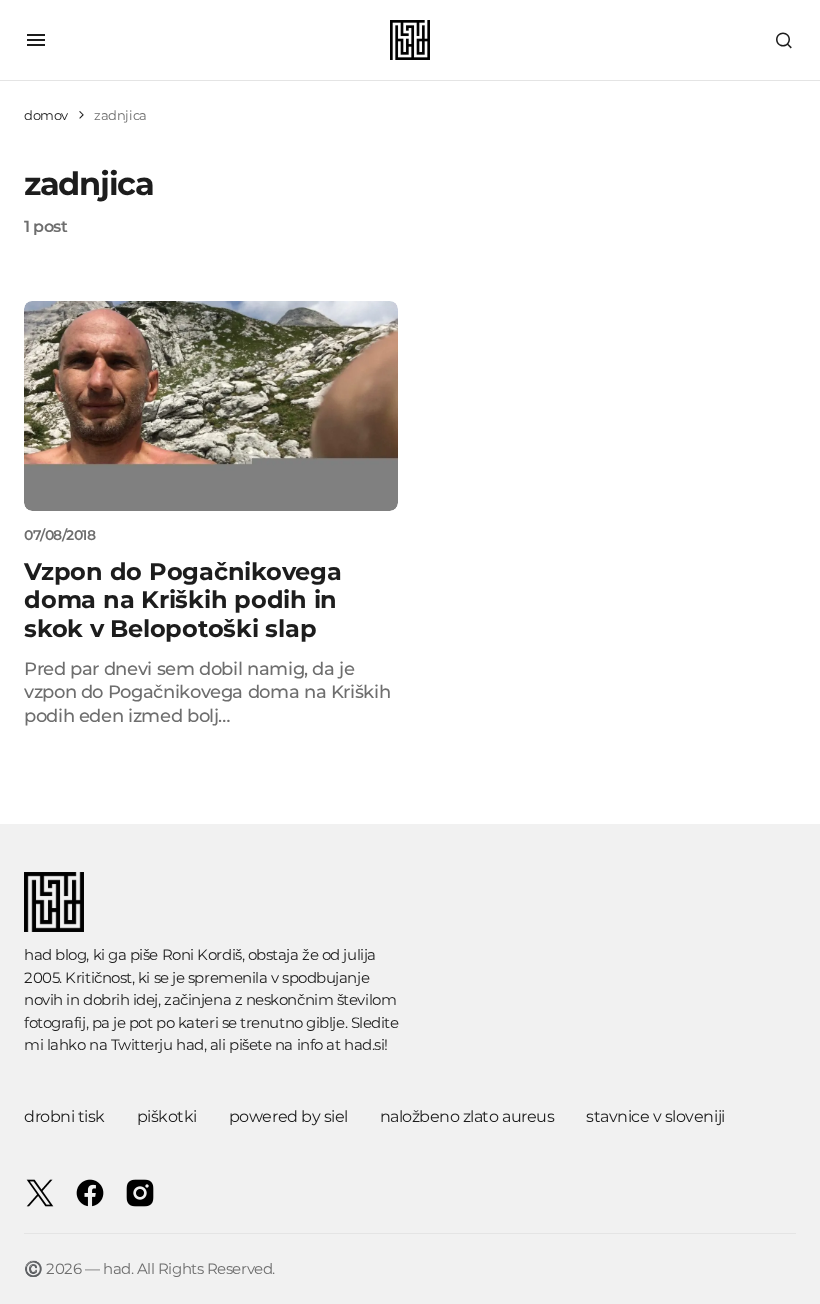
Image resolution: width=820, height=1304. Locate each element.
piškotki (167, 1116)
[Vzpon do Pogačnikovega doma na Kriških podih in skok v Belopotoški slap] (211, 406)
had (190, 1044)
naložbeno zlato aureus (467, 1116)
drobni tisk (64, 1116)
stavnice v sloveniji (655, 1116)
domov (46, 115)
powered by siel (288, 1116)
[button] (36, 40)
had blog (55, 954)
